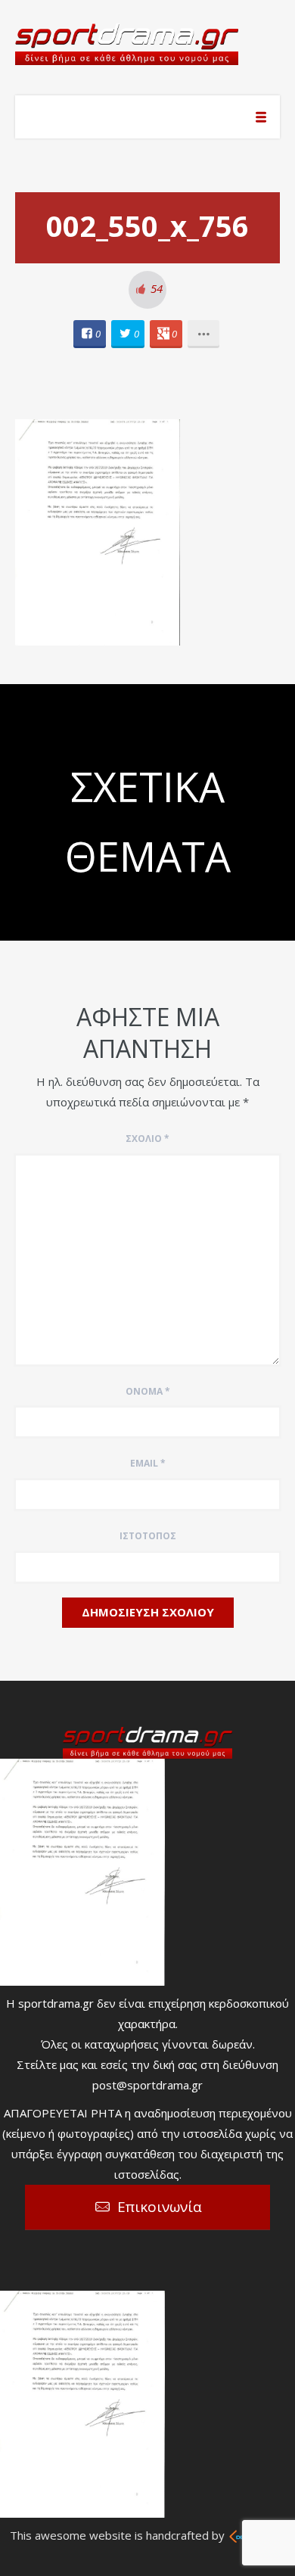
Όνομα (148, 1391)
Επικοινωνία (160, 2207)
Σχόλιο (147, 1139)
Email (148, 1463)
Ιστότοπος (148, 1536)
